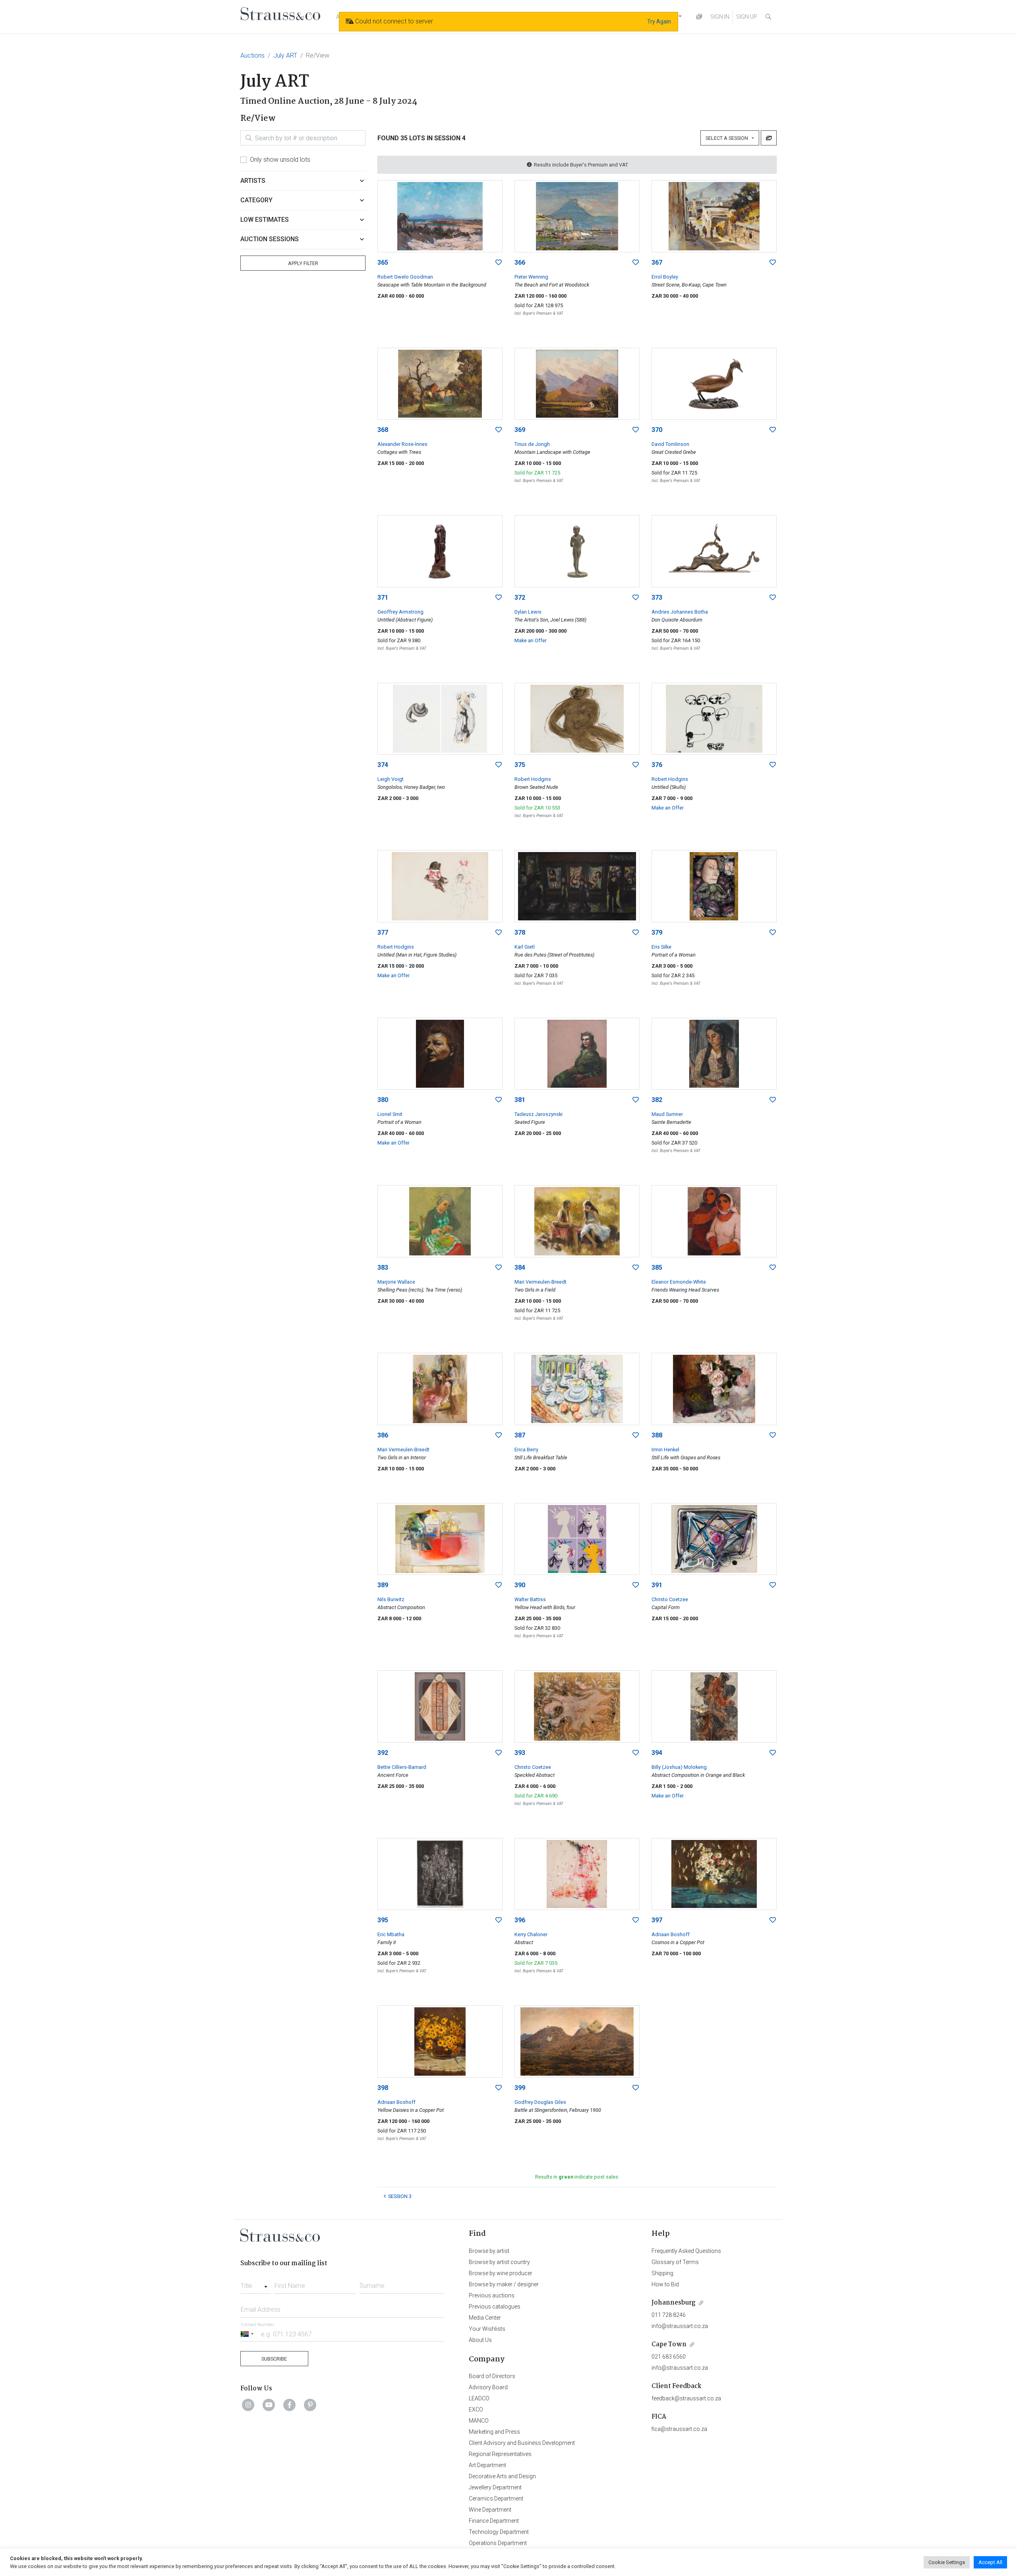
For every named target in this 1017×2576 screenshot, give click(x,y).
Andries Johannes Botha (680, 612)
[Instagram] (248, 2405)
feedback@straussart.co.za (686, 2398)
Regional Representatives (500, 2454)
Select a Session (728, 138)
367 (657, 262)
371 (383, 598)
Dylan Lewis (528, 612)
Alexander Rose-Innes (402, 444)
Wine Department (490, 2510)
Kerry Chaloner (531, 1934)
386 (383, 1435)
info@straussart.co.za (680, 2326)
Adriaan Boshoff (671, 1934)
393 (520, 1753)
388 (657, 1435)
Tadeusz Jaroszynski (538, 1114)
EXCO (476, 2409)
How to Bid (665, 2284)
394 (657, 1753)
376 (657, 765)
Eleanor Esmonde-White (679, 1282)
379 (657, 933)
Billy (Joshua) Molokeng (679, 1767)
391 (657, 1585)
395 (383, 1920)
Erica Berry (526, 1450)
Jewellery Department (495, 2487)
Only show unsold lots (280, 160)
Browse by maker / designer (504, 2284)
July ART (285, 55)
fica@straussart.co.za (679, 2429)
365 (383, 262)
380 (383, 1100)
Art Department (487, 2465)
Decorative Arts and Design (502, 2476)
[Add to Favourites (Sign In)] (499, 263)
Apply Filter (303, 263)
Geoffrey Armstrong (400, 612)
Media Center (485, 2318)
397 (657, 1920)
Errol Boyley (665, 277)
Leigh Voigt (391, 779)
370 (657, 430)
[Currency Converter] (699, 17)
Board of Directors (492, 2376)
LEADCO (479, 2398)
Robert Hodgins (533, 779)
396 (520, 1920)
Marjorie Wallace (396, 1282)
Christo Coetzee (670, 1599)
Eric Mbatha (391, 1934)
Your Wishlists (487, 2329)
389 (383, 1585)
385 (657, 1268)
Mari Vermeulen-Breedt (540, 1282)
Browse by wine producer (501, 2273)
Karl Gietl (525, 947)
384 (520, 1268)
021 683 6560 (669, 2357)
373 (657, 598)
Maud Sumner (667, 1114)
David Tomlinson (670, 444)
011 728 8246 (669, 2315)
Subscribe (274, 2359)
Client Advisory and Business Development (522, 2443)
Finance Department (494, 2521)
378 (520, 933)
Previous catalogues (495, 2307)
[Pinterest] (310, 2405)
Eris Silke (661, 947)
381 (520, 1100)
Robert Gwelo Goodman (405, 277)
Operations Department (498, 2543)
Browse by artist (489, 2251)
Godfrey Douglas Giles (540, 2102)
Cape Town (669, 2345)
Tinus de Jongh (532, 444)
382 (657, 1100)
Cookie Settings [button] (947, 2562)
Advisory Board (488, 2387)
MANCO (479, 2421)
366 (520, 262)
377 (383, 933)
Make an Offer (531, 640)
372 (520, 598)
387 (520, 1435)
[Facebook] (290, 2405)
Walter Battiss (530, 1599)
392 (383, 1753)
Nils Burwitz (391, 1599)
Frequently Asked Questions (686, 2251)
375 (520, 765)
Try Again (659, 21)
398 (383, 2088)
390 (520, 1585)
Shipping (662, 2273)
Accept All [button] (990, 2562)
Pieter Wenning (531, 277)
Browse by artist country (499, 2262)
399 (520, 2088)
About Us (480, 2340)
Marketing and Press (494, 2432)
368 (383, 430)
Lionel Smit (390, 1114)
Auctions (252, 55)
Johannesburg (674, 2303)
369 (520, 430)
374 (383, 765)
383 (383, 1268)
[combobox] (256, 2284)
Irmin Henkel (665, 1450)
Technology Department (499, 2532)
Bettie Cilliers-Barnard (402, 1767)
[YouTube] (269, 2405)
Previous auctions (492, 2295)
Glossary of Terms (675, 2262)
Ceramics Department (496, 2499)
